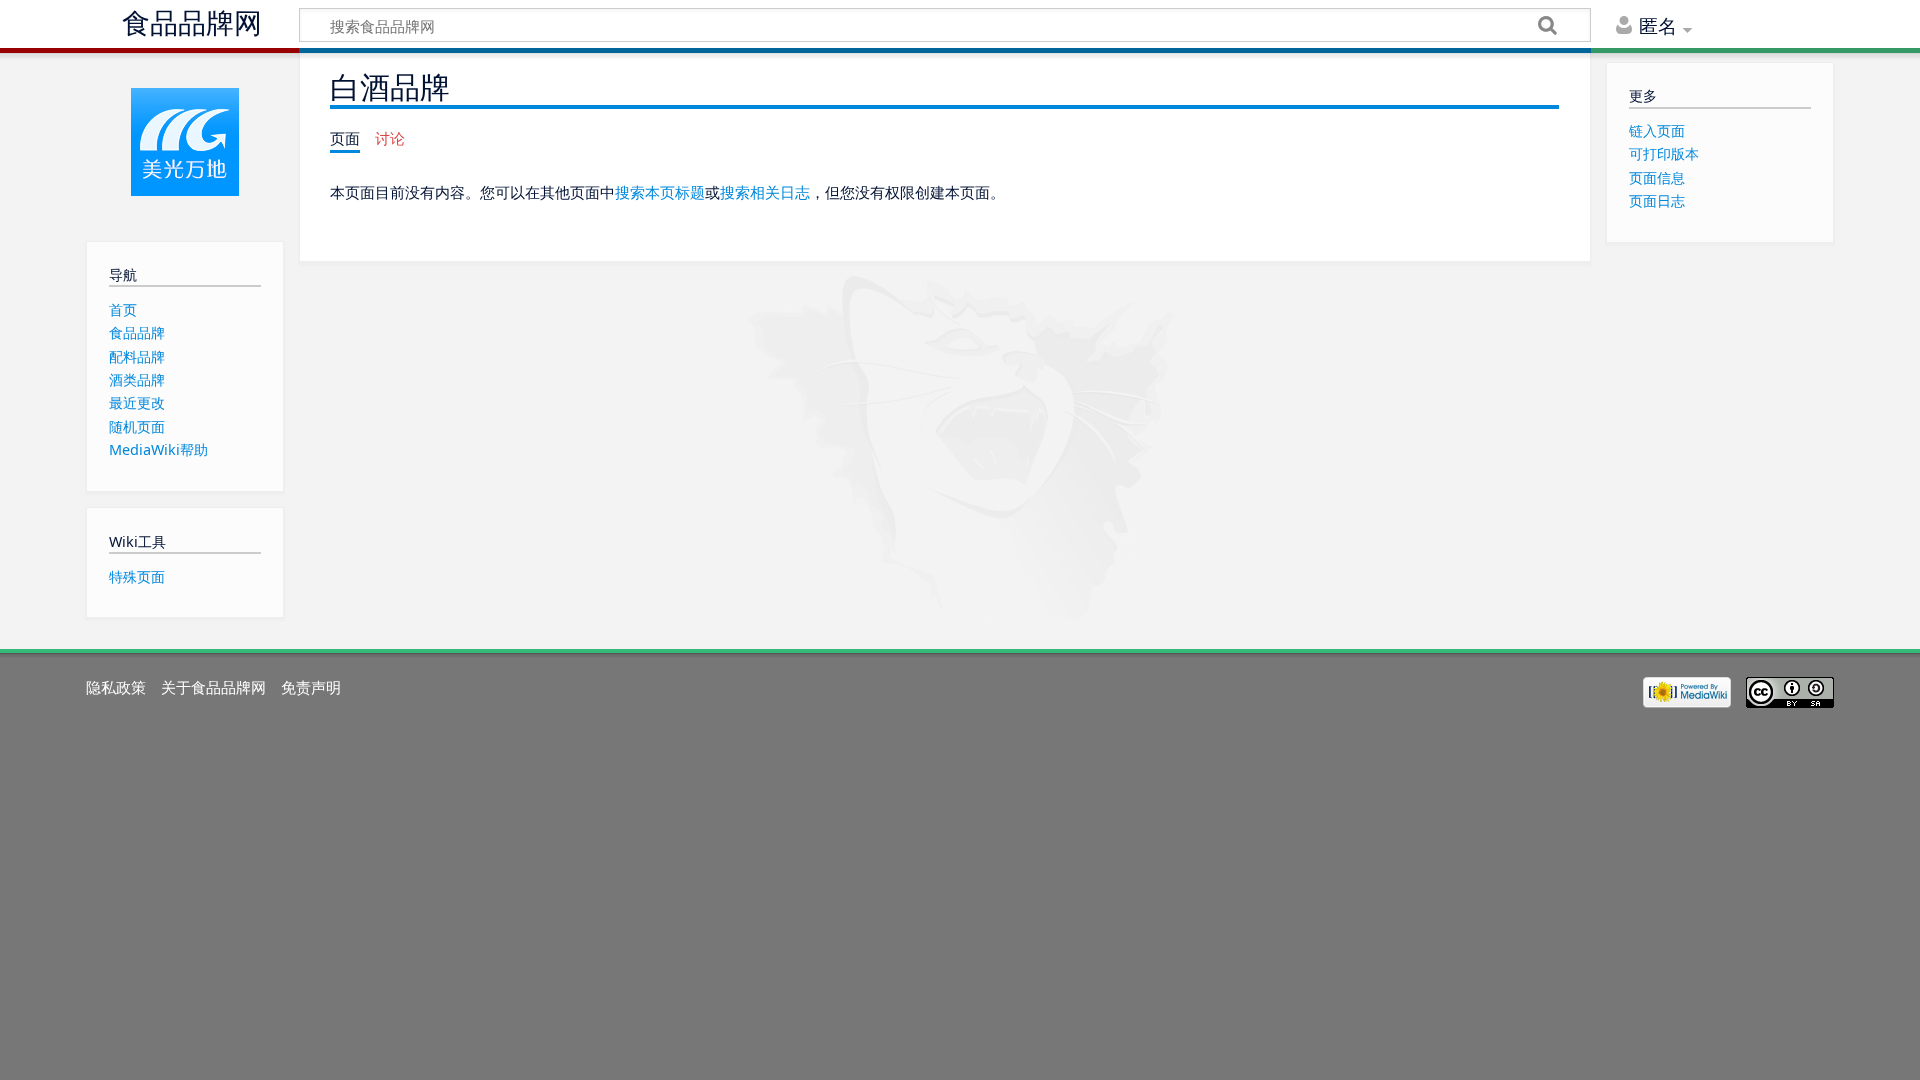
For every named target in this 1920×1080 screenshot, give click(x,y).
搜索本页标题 (660, 192)
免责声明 (311, 687)
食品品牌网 (192, 23)
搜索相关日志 (765, 192)
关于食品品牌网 (213, 687)
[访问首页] (184, 142)
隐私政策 (116, 687)
